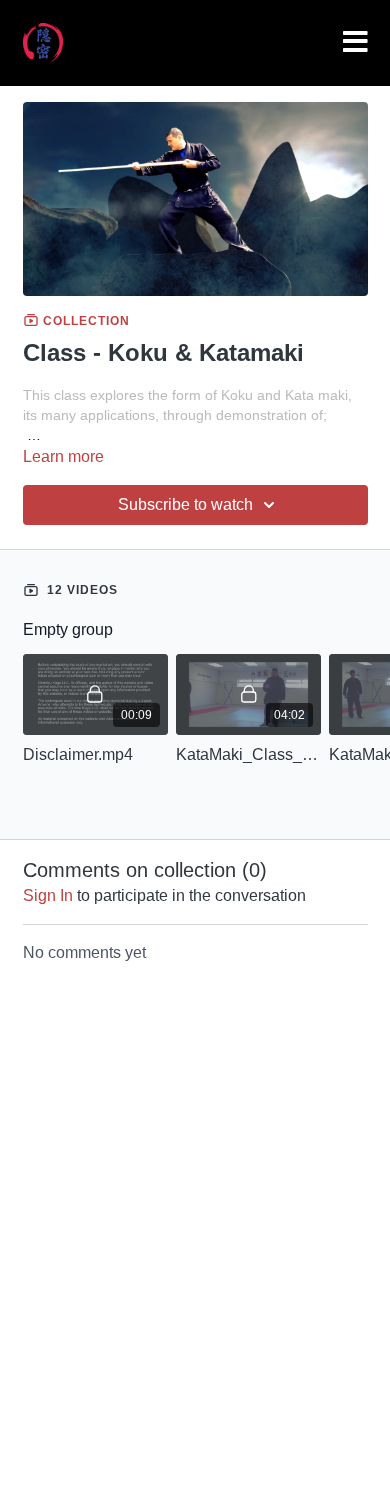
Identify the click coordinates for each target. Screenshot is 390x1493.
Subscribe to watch (185, 504)
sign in (48, 895)
